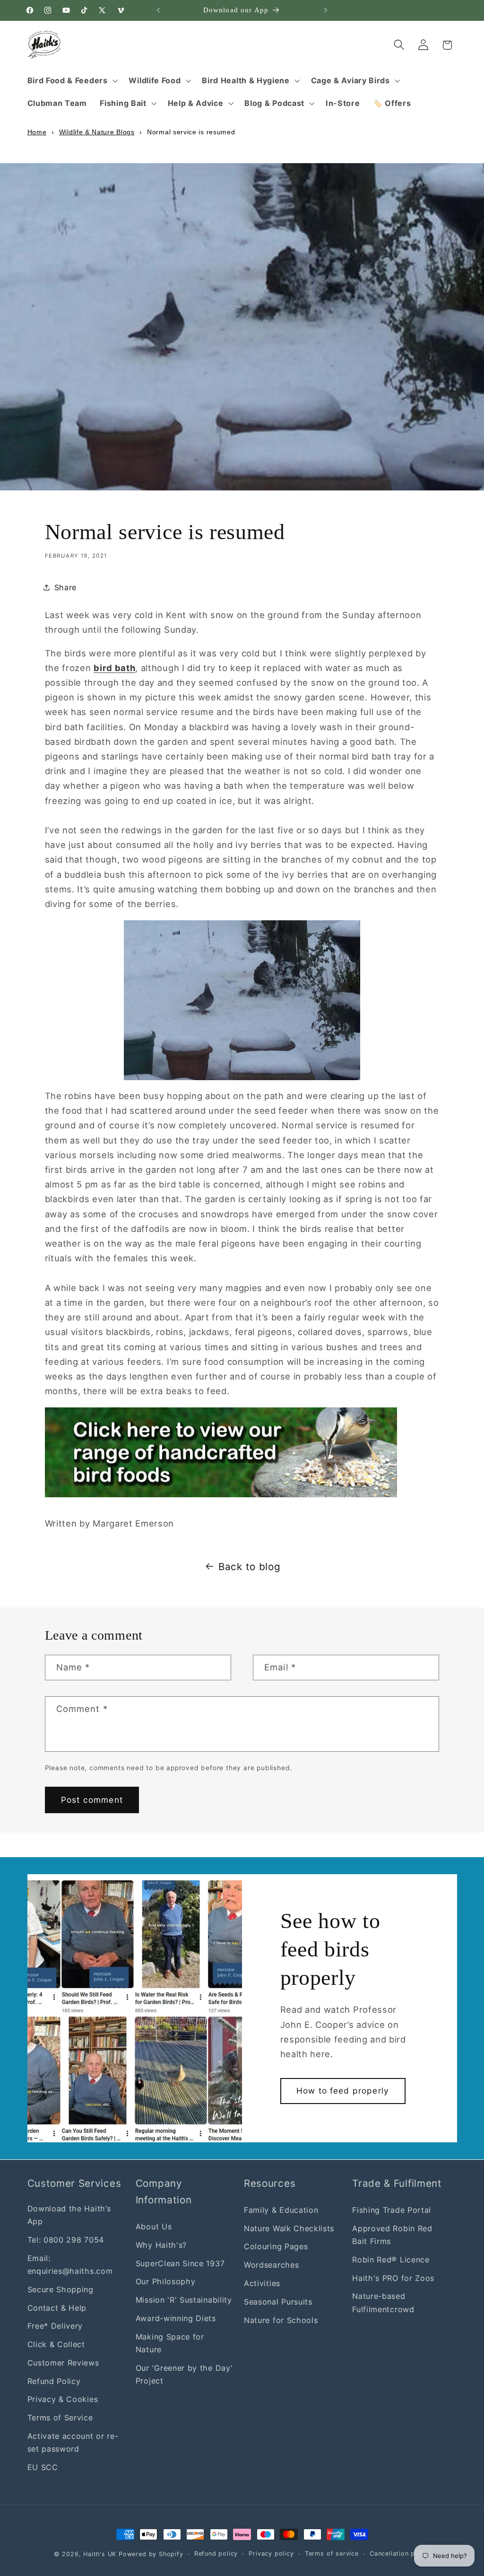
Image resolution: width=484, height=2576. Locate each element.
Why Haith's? (161, 2245)
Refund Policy (54, 2381)
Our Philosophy (166, 2281)
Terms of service (332, 2554)
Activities (262, 2283)
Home (37, 132)
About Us (154, 2227)
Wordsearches (271, 2265)
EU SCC (43, 2467)
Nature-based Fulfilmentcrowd (383, 2302)
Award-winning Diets (176, 2318)
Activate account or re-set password (73, 2442)
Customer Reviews (63, 2363)
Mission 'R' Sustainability (184, 2300)
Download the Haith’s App (69, 2215)
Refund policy (216, 2554)
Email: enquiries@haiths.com (70, 2265)
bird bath (114, 668)
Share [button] (65, 587)
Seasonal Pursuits (278, 2302)
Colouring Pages (276, 2246)
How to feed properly (343, 2091)
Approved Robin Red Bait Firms (392, 2235)
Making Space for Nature (170, 2343)
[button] (72, 80)
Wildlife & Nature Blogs (97, 132)
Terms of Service (60, 2418)
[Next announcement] (326, 10)
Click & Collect (56, 2344)
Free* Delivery (55, 2326)
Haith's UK (100, 2554)
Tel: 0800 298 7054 (66, 2240)
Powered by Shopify (151, 2554)
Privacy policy (271, 2554)
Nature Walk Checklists (289, 2228)
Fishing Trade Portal (392, 2210)
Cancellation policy (400, 2554)
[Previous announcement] (158, 10)
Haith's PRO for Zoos (393, 2278)
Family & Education (281, 2210)
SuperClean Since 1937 (180, 2263)
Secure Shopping (60, 2289)
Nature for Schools (281, 2320)
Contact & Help (57, 2308)
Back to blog (249, 1567)
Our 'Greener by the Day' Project (184, 2374)
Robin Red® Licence (391, 2260)
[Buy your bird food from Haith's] (221, 1494)
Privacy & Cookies (63, 2399)
